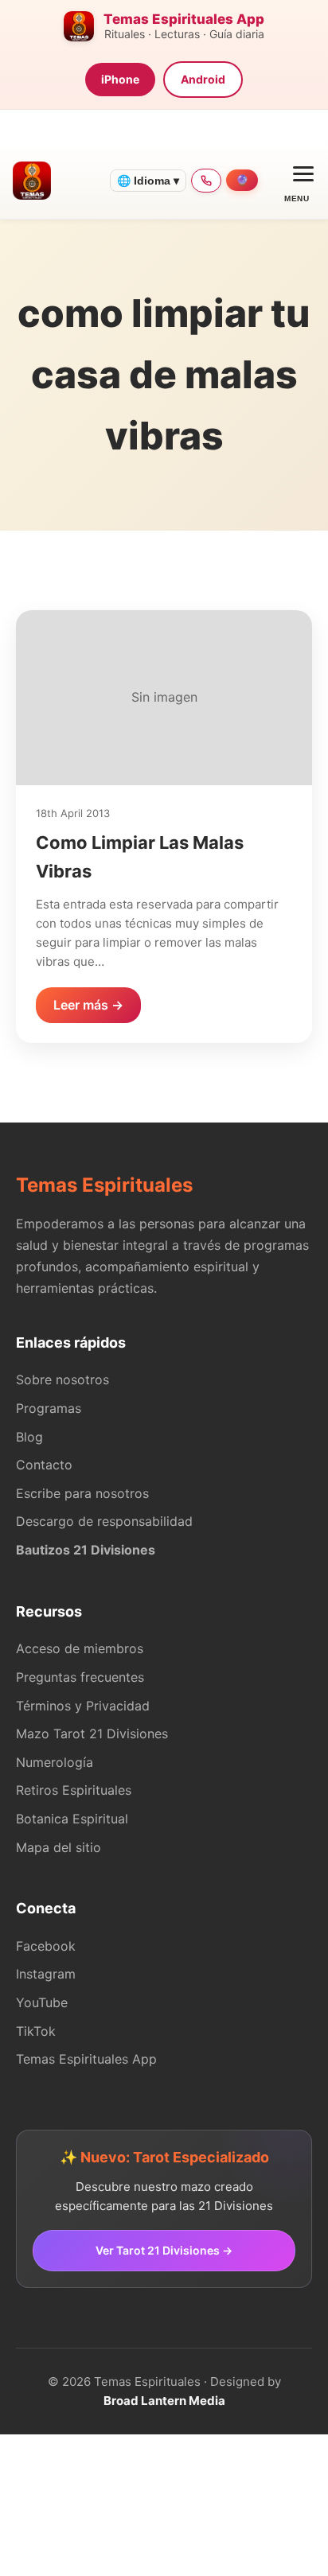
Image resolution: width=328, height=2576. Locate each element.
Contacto (44, 1465)
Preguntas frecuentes (80, 1677)
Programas (49, 1408)
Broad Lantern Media (164, 2401)
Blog (29, 1437)
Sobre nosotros (62, 1379)
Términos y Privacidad (83, 1706)
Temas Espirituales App (86, 2059)
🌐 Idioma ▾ (148, 181)
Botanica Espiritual (72, 1819)
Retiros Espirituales (74, 1790)
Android (203, 79)
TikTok (36, 2031)
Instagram (46, 1974)
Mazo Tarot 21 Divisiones (92, 1734)
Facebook (46, 1946)
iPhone (120, 79)
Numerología (55, 1762)
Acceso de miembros (80, 1648)
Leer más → (88, 1005)
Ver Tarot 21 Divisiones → (164, 2250)
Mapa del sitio (59, 1847)
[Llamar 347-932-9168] (206, 181)
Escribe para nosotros (82, 1493)
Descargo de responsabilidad (104, 1521)
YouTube (42, 2002)
